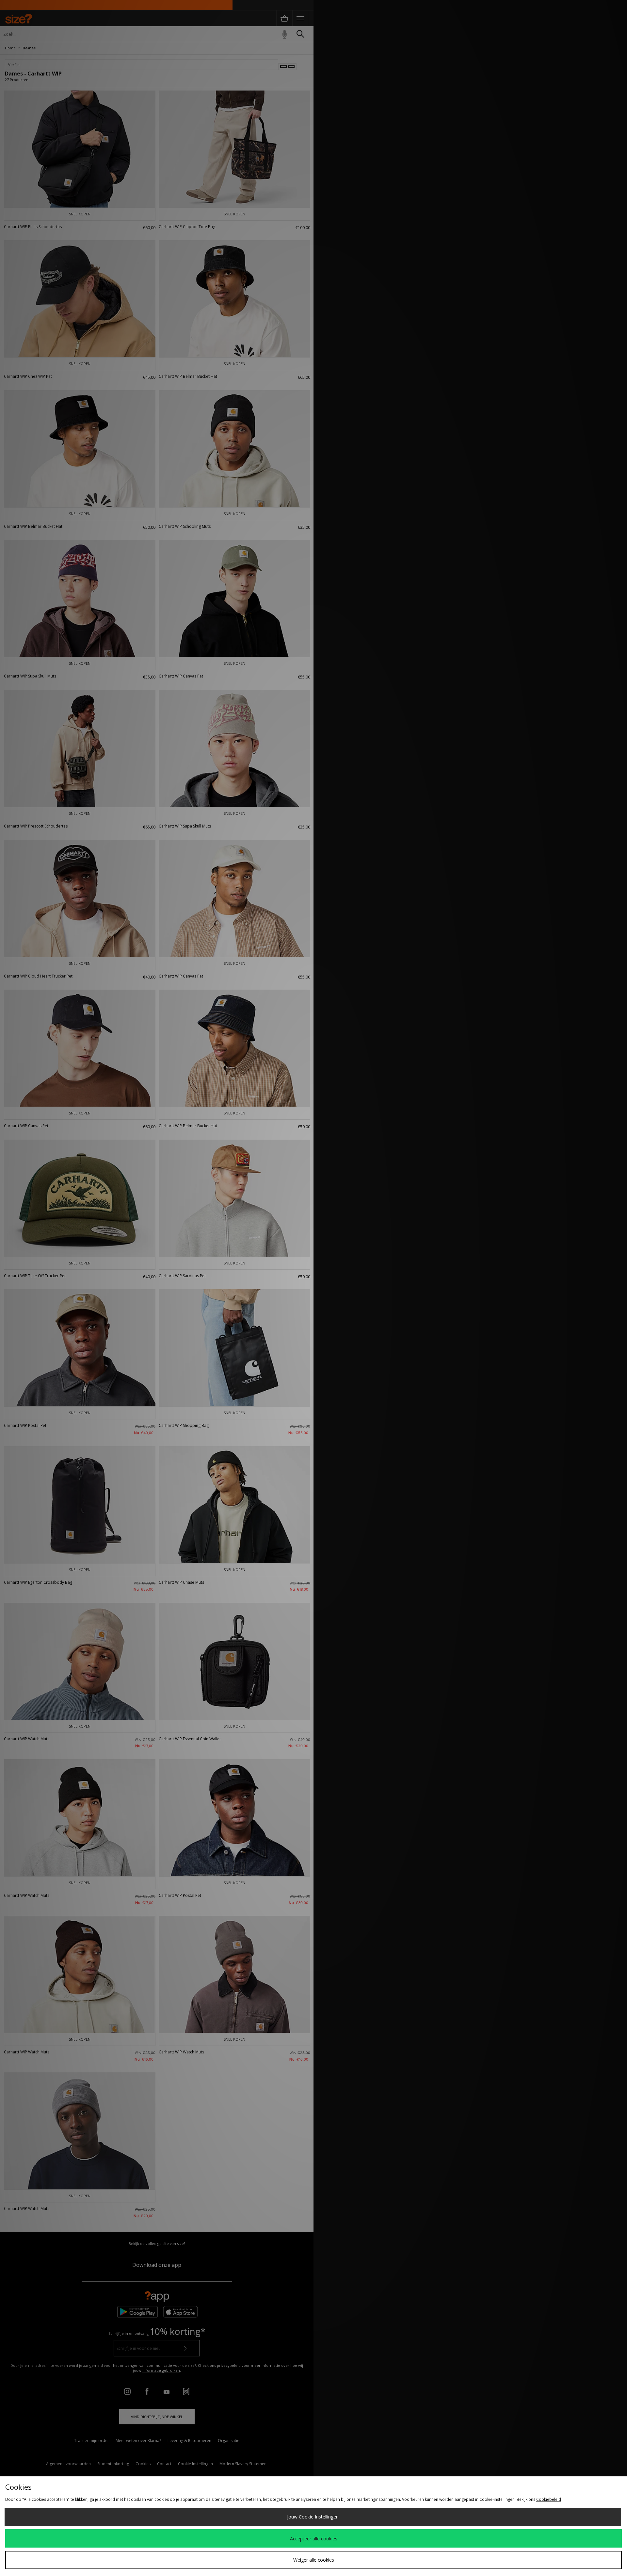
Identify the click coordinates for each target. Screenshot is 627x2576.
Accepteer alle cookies (314, 2539)
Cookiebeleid (549, 2499)
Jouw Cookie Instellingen (313, 2517)
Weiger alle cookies (314, 2560)
